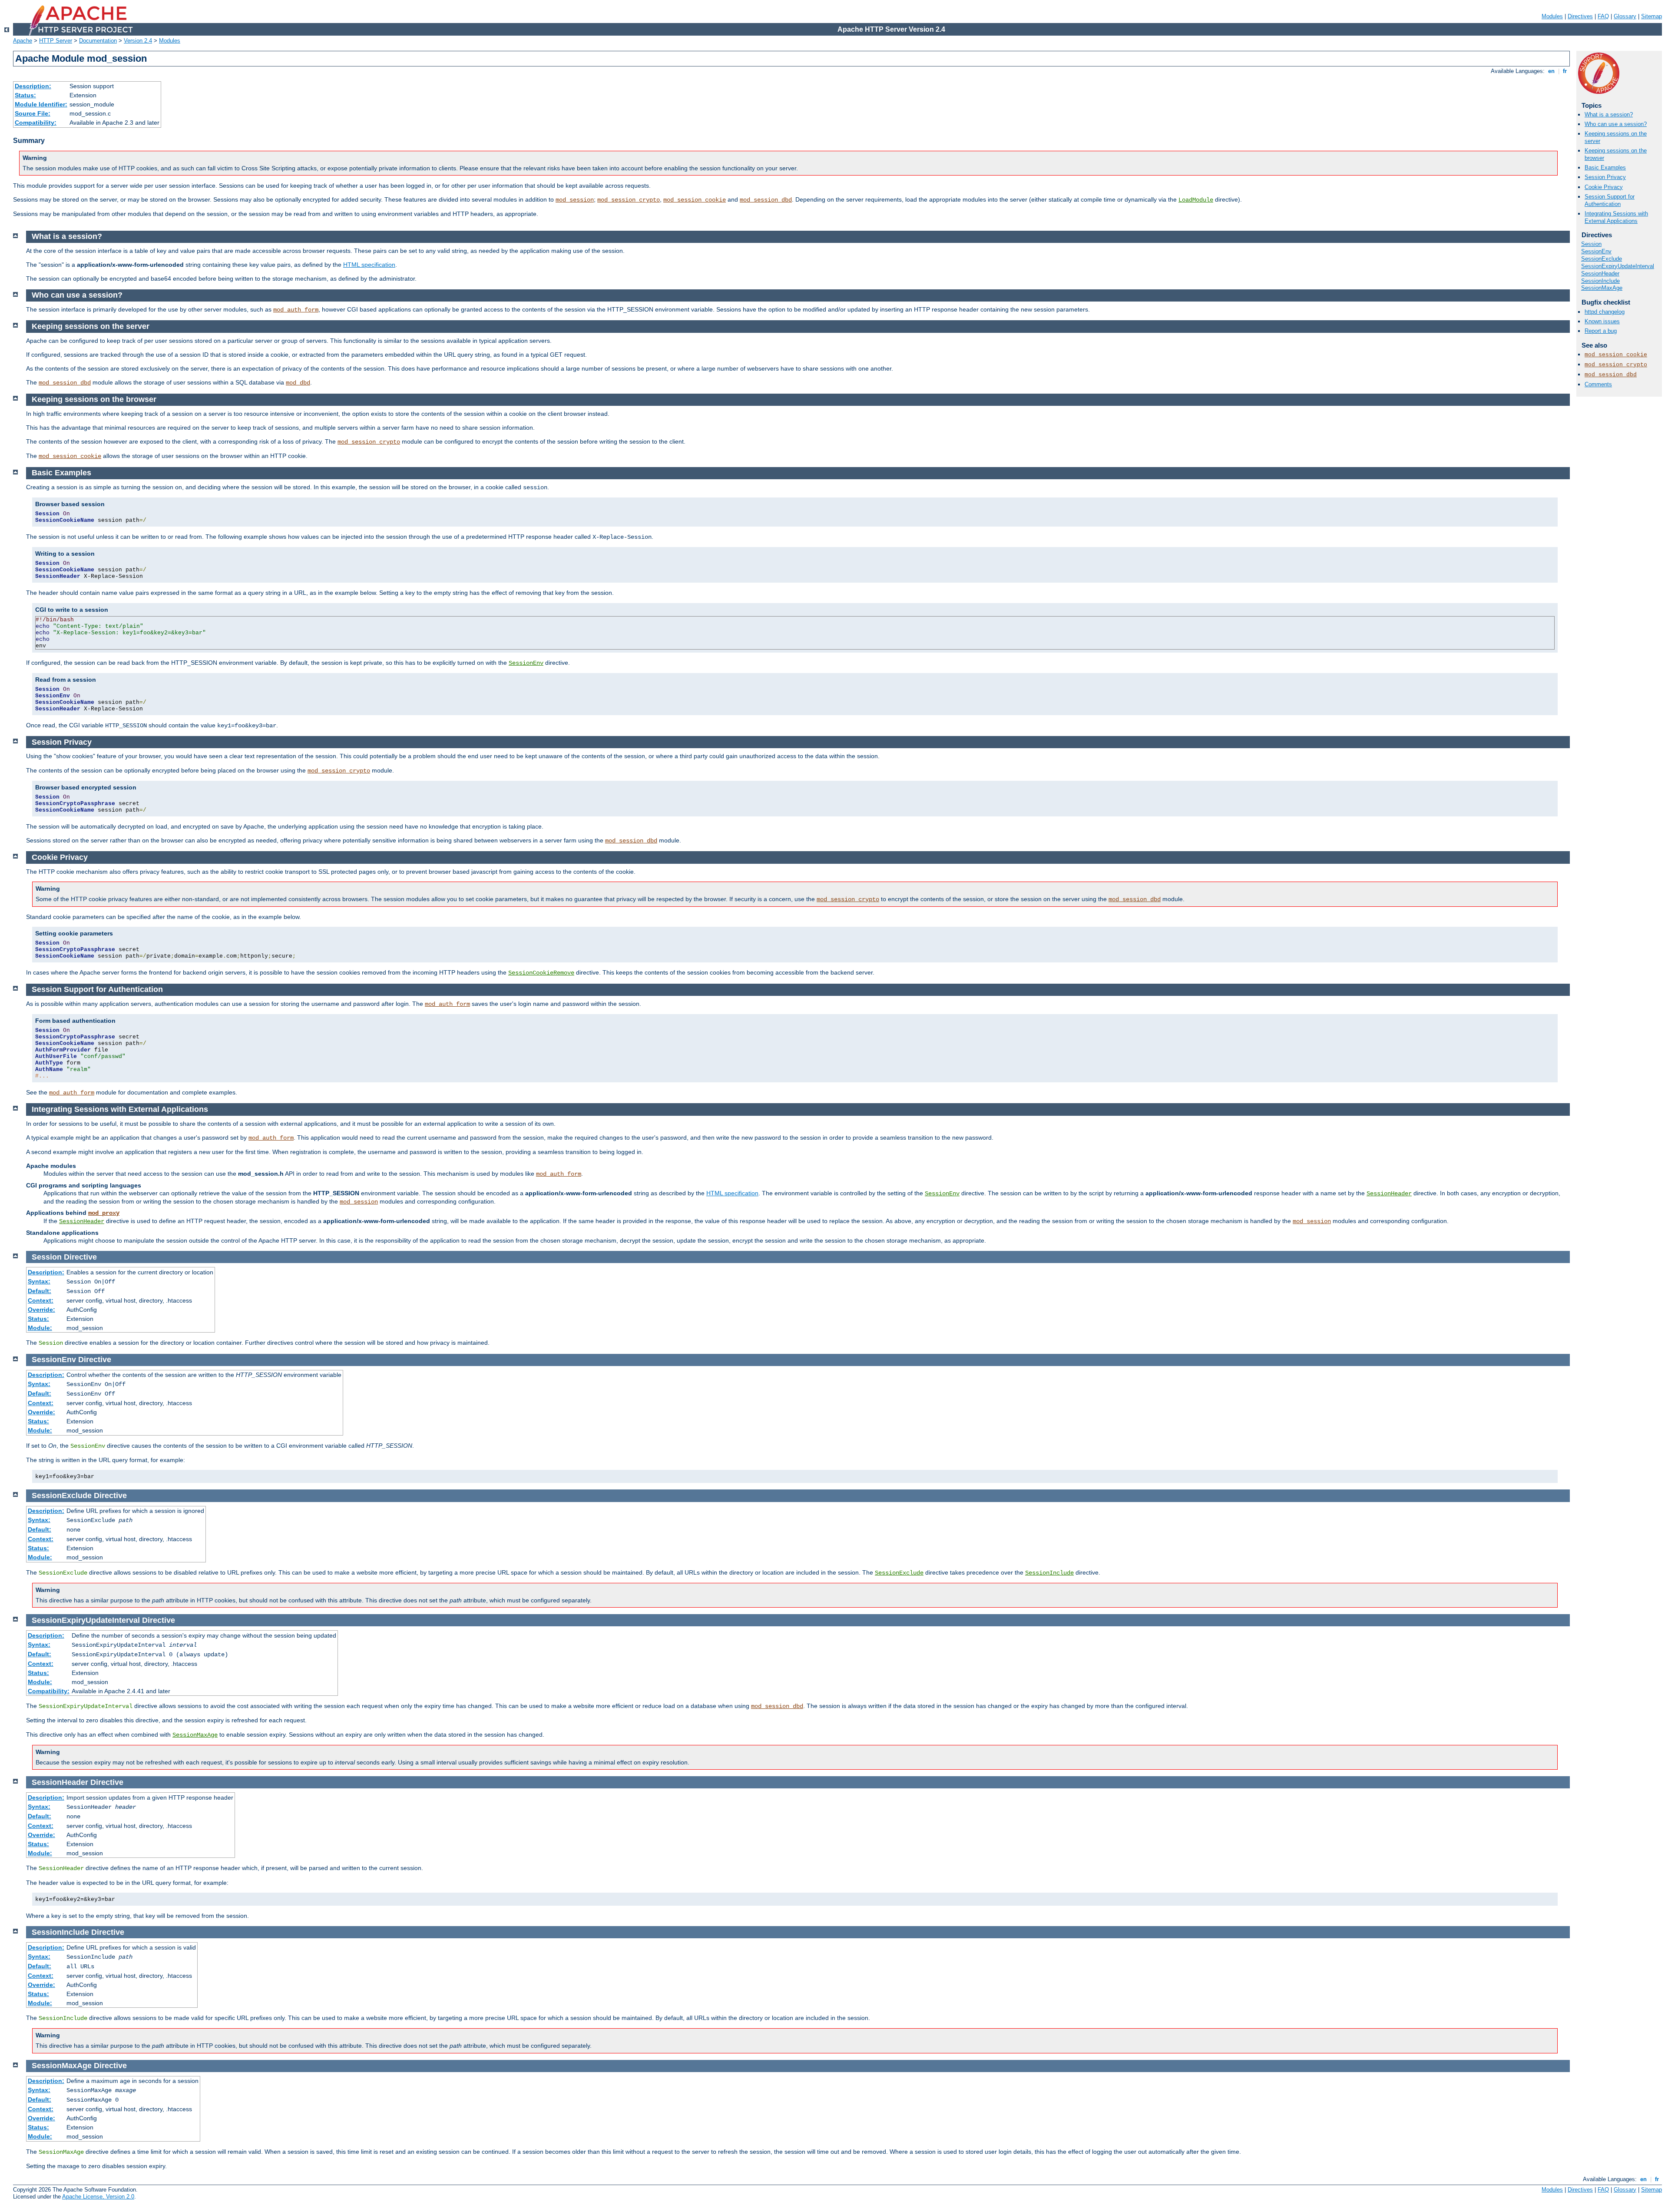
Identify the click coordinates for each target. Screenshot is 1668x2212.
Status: (25, 95)
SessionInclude (1600, 281)
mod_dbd (298, 383)
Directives (1580, 16)
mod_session (575, 200)
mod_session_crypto (629, 200)
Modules (1552, 16)
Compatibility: (36, 123)
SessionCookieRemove (541, 973)
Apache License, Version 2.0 (98, 2197)
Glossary (1625, 16)
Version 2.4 (138, 41)
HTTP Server (56, 41)
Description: (33, 86)
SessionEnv (1596, 251)
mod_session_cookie (695, 200)
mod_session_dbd (766, 200)
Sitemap (1651, 16)
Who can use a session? (1616, 124)
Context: (41, 1300)
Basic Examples (1605, 167)
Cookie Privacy (1604, 187)
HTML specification (369, 265)
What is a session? (1609, 114)
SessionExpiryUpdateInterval (1618, 266)
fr (1565, 71)
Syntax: (39, 1281)
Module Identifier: (41, 104)
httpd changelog (1605, 312)
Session (1591, 244)
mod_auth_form (296, 310)
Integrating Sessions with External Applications (1616, 217)
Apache (23, 41)
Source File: (33, 113)
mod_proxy (104, 1213)
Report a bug (1601, 331)
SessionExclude (1602, 259)
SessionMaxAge (1602, 288)
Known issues (1602, 321)
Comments (1598, 384)
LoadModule (1196, 200)
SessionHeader (1600, 274)
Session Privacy (1605, 177)
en (1551, 71)
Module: (40, 1328)
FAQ (1603, 16)
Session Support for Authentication (1610, 200)
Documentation (98, 41)
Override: (41, 1310)
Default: (40, 1291)
